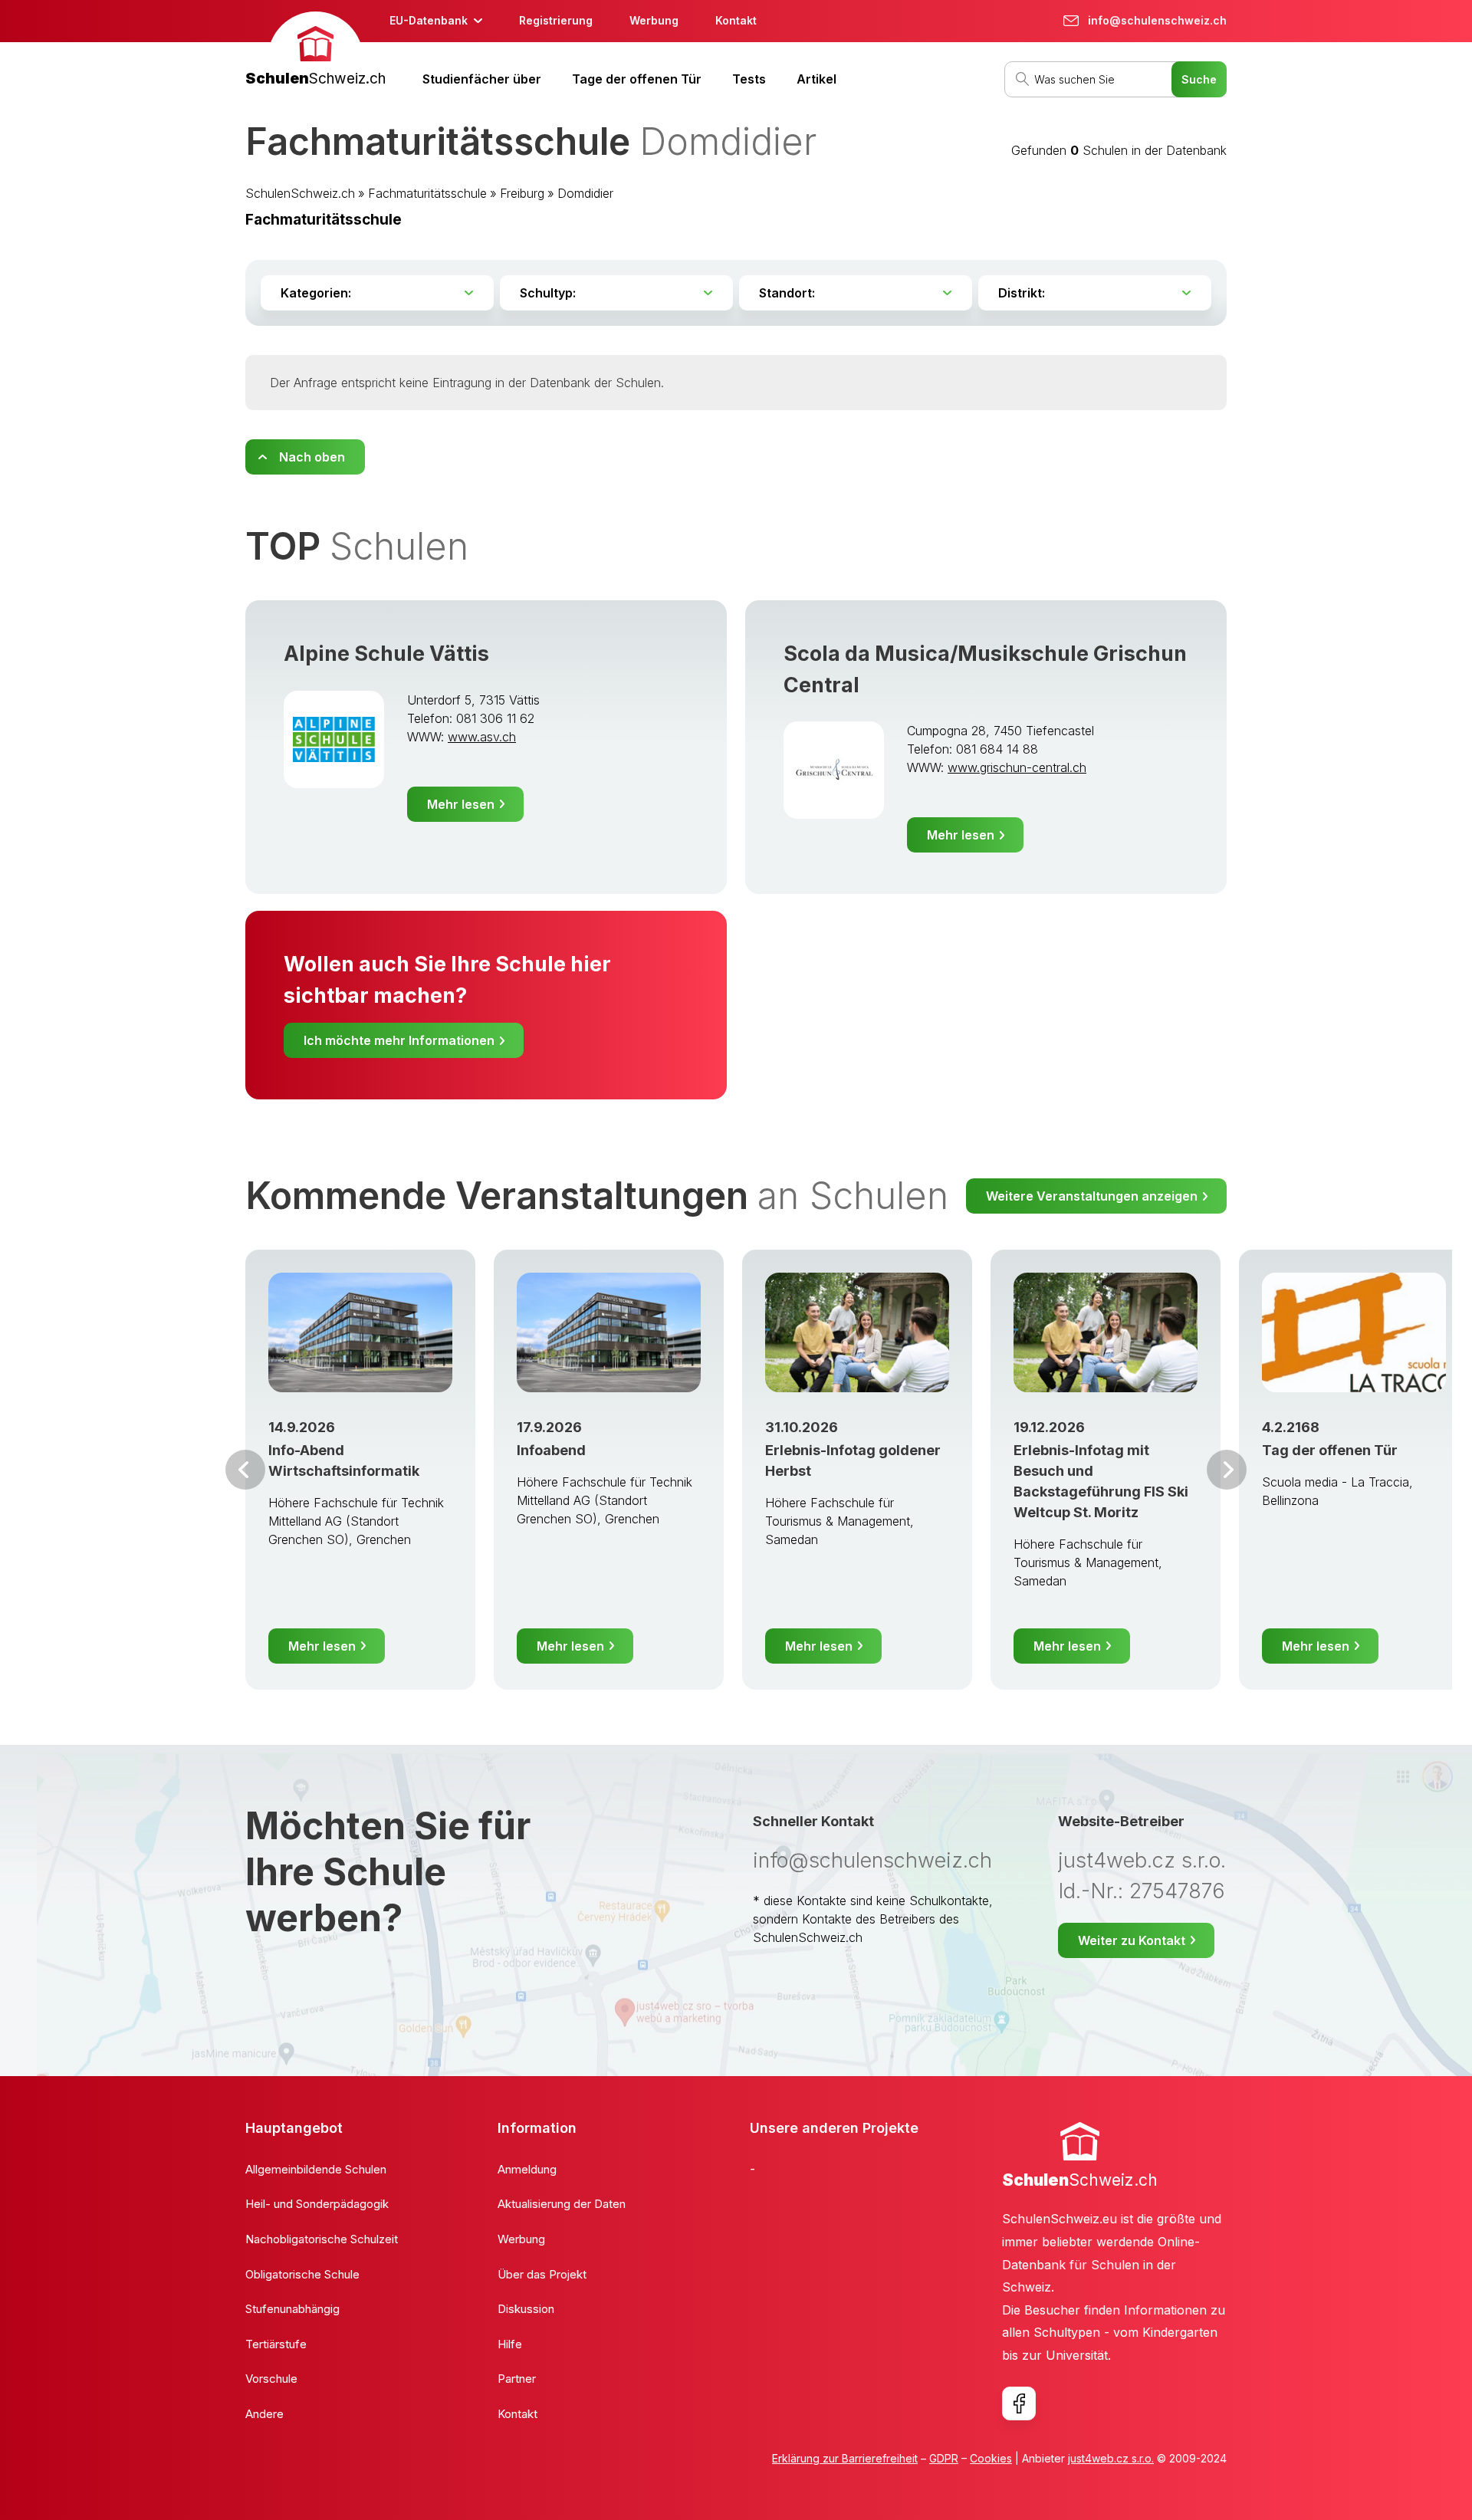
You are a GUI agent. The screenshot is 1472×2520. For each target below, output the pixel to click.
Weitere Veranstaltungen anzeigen (1092, 1196)
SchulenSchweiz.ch (300, 193)
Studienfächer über (482, 79)
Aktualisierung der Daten (562, 2204)
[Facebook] (1019, 2403)
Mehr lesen (461, 804)
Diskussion (526, 2309)
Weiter (1227, 1470)
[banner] (315, 51)
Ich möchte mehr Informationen (399, 1040)
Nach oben (312, 457)
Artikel (816, 79)
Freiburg (522, 193)
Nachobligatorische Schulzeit (322, 2239)
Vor (245, 1470)
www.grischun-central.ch (1017, 767)
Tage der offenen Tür (637, 79)
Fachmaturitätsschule (427, 193)
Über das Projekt (542, 2274)
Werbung (654, 20)
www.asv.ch (482, 737)
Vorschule (271, 2379)
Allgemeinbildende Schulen (316, 2169)
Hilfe (510, 2344)
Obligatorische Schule (302, 2274)
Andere (264, 2414)
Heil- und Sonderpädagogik (317, 2204)
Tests (749, 79)
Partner (517, 2379)
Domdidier (585, 193)
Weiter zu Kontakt (1132, 1940)
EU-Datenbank (429, 20)
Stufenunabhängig (292, 2309)
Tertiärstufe (276, 2344)
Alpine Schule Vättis (386, 654)
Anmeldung (527, 2169)
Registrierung (556, 20)
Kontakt (736, 20)
